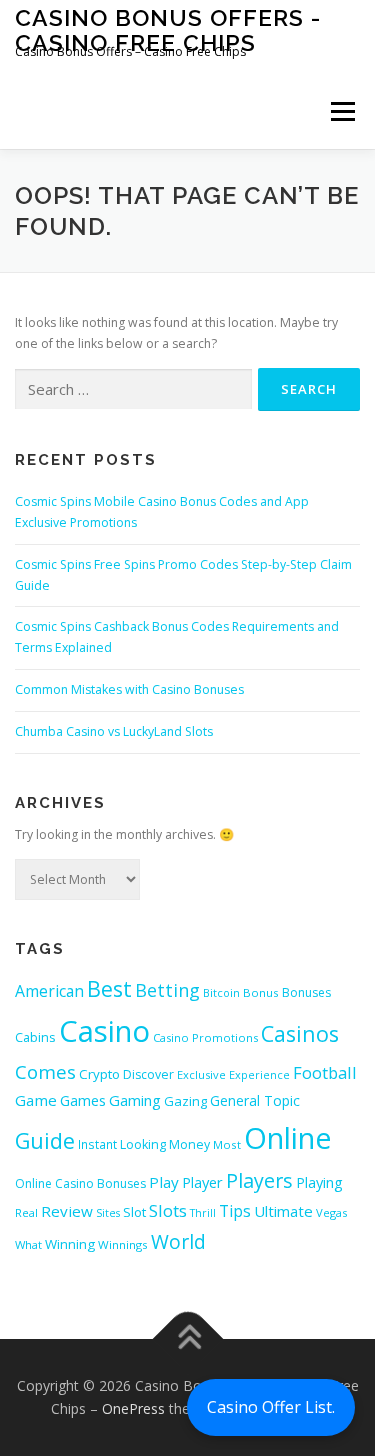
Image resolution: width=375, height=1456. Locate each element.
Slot (134, 1212)
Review (67, 1211)
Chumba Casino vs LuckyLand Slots (114, 731)
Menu (341, 111)
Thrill (203, 1213)
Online (288, 1138)
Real (26, 1212)
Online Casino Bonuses (80, 1183)
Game (36, 1100)
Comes (45, 1071)
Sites (108, 1213)
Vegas (331, 1212)
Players (259, 1180)
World (178, 1241)
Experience (259, 1074)
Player (202, 1182)
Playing (319, 1182)
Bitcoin (221, 992)
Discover (148, 1074)
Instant (97, 1144)
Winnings (123, 1244)
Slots (168, 1210)
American (49, 991)
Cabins (35, 1037)
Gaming (135, 1100)
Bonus (261, 992)
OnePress (133, 1408)
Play (164, 1182)
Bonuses (306, 992)
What (28, 1244)
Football (325, 1072)
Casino (104, 1031)
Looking (143, 1144)
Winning (70, 1244)
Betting (167, 990)
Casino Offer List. (271, 1407)
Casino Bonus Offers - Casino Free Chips (168, 29)
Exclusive (201, 1074)
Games (83, 1100)
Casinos (300, 1033)
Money (189, 1144)
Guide (45, 1140)
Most (227, 1144)
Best (109, 988)
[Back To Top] (187, 1338)
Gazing (185, 1101)
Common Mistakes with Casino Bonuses (129, 689)
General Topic (255, 1100)
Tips (235, 1211)
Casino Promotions (205, 1037)
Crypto (99, 1074)
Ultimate (283, 1211)
